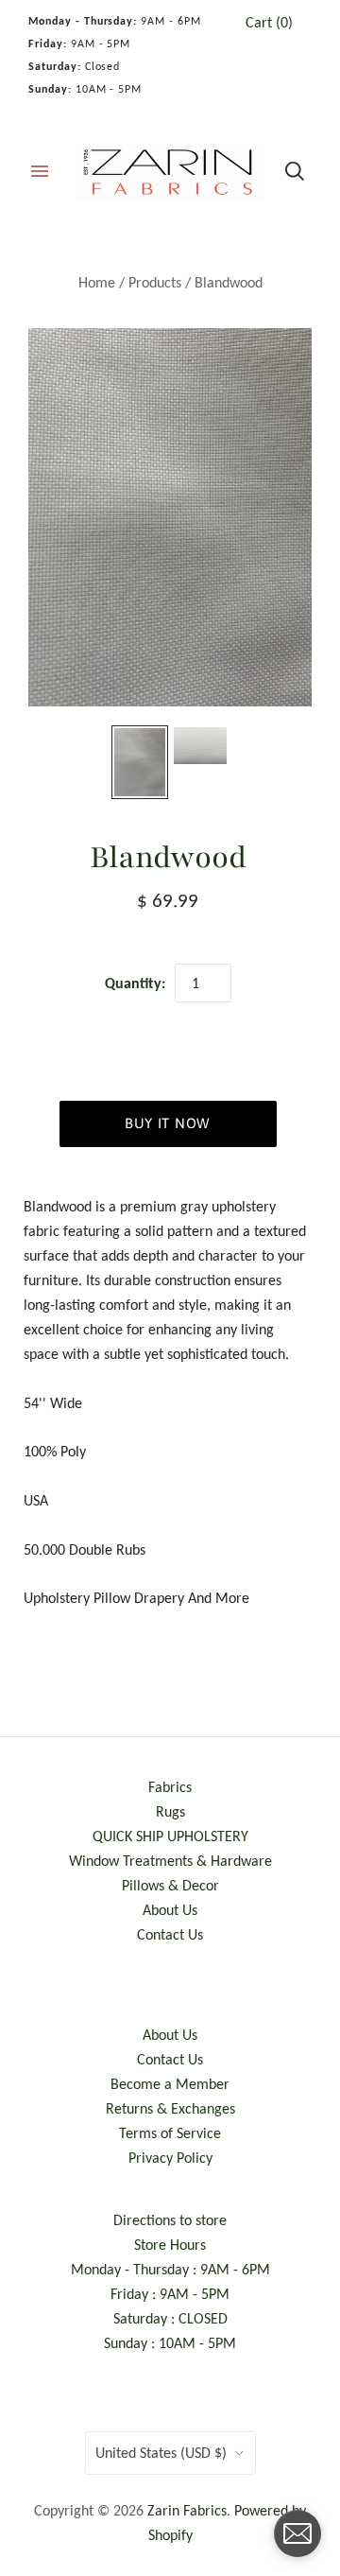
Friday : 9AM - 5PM (170, 2294)
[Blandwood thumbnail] (140, 762)
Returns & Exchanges (170, 2108)
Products (155, 282)
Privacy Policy (170, 2158)
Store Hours (170, 2245)
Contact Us (170, 1934)
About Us (170, 1910)
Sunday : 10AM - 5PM (170, 2343)
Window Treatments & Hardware (170, 1861)
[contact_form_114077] (297, 2533)
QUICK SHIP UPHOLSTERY (170, 1836)
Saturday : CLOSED (170, 2318)
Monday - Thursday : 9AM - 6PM (170, 2269)
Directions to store (170, 2220)
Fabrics (170, 1787)
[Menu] (40, 171)
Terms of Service (170, 2133)
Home (97, 282)
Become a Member (170, 2084)
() (269, 22)
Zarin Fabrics (187, 2510)
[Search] (295, 171)
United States (161, 2453)
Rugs (170, 1811)
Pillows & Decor (170, 1885)
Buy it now (168, 1123)
